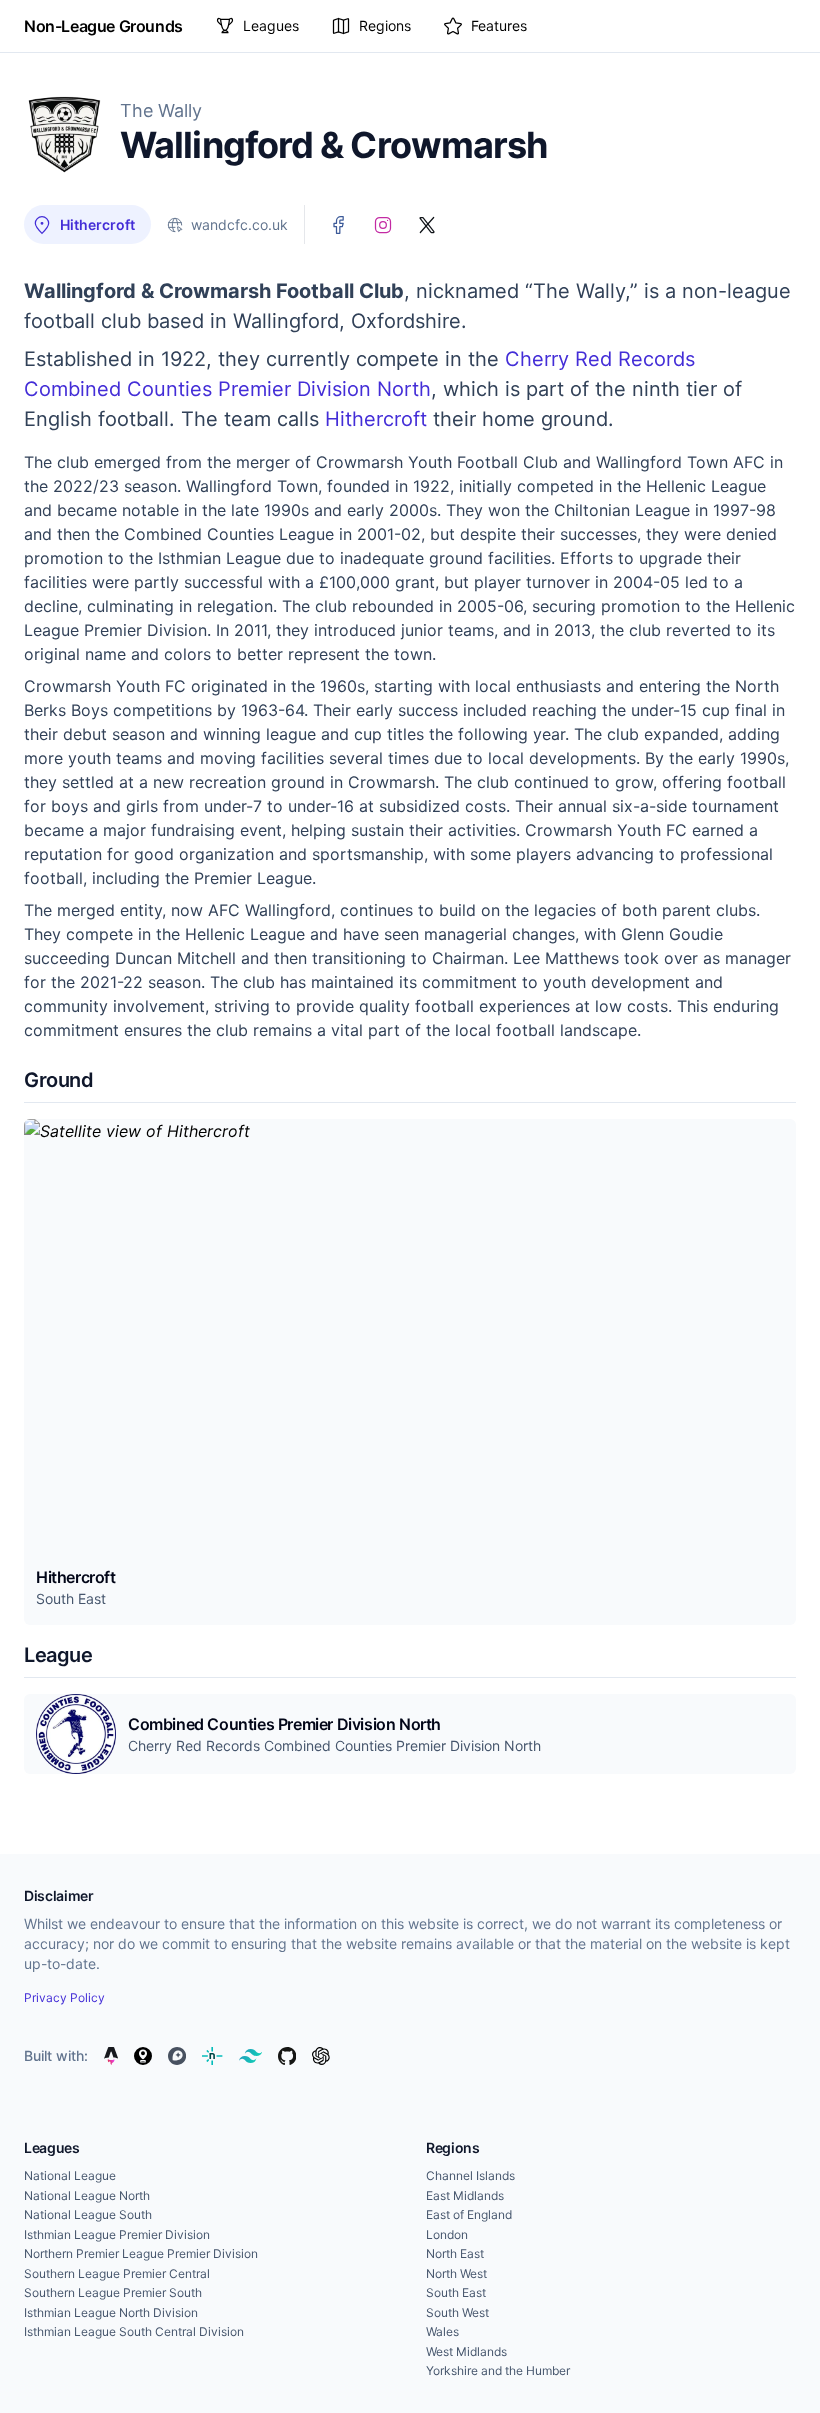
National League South (88, 2214)
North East (455, 2253)
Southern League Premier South (113, 2292)
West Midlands (466, 2351)
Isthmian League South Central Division (134, 2331)
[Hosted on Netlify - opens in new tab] (212, 2056)
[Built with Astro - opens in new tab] (111, 2056)
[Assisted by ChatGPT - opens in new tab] (321, 2056)
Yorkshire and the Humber (498, 2370)
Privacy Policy (64, 1997)
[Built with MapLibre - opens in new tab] (143, 2056)
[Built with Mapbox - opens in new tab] (177, 2056)
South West (457, 2312)
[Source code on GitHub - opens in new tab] (287, 2056)
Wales (442, 2331)
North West (456, 2273)
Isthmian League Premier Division (117, 2234)
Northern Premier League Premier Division (141, 2253)
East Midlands (465, 2195)
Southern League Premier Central (117, 2273)
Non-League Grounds (103, 26)
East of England (469, 2214)
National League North (87, 2195)
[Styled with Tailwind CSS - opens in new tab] (250, 2056)
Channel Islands (470, 2175)
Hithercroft (376, 419)
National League (70, 2175)
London (447, 2234)
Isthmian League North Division (111, 2312)
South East (456, 2292)
